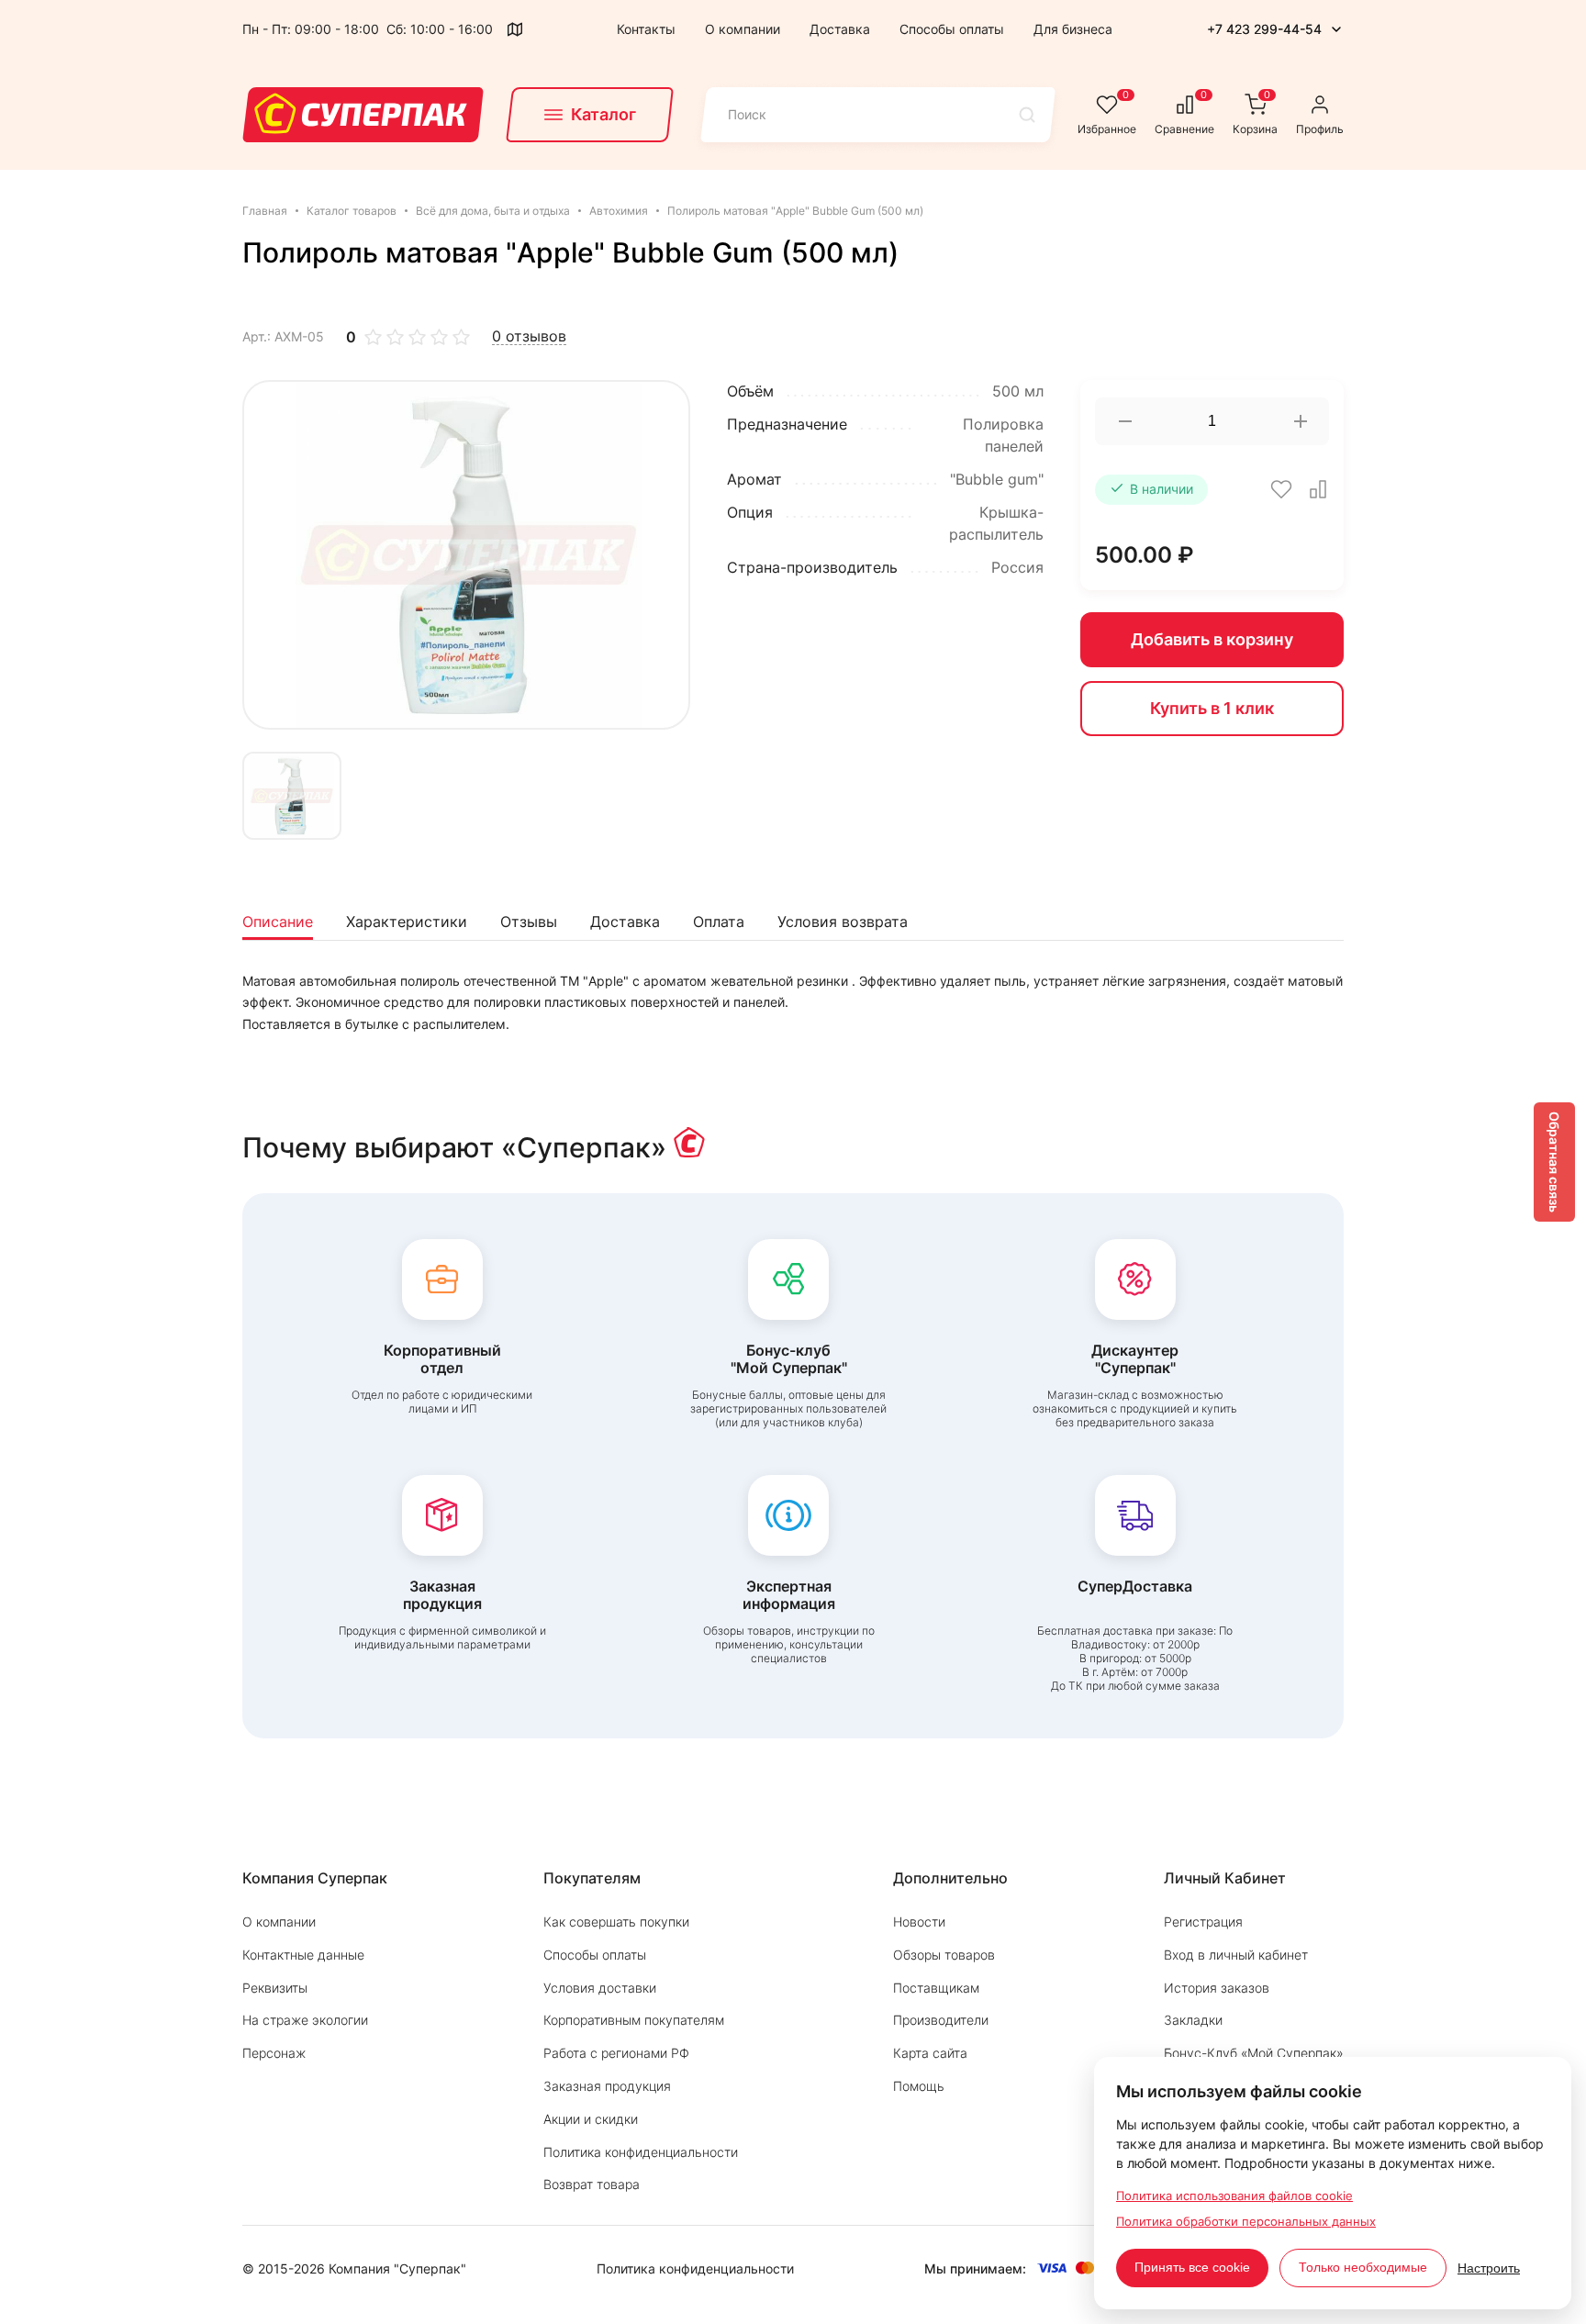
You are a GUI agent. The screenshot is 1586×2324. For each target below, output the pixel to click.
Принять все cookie (1192, 2267)
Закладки (1193, 2020)
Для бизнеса (1073, 29)
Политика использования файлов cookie (1234, 2196)
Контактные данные (303, 1955)
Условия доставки (600, 1988)
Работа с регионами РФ (616, 2053)
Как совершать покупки (616, 1922)
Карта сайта (930, 2053)
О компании (743, 29)
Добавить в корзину (1212, 639)
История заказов (1217, 1988)
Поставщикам (936, 1988)
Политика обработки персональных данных (1246, 2221)
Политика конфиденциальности (641, 2152)
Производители (941, 2020)
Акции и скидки (591, 2119)
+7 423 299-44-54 (1264, 29)
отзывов (529, 336)
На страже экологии (305, 2020)
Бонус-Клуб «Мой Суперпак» (1254, 2053)
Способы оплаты (952, 29)
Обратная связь (1554, 1162)
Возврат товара (592, 2184)
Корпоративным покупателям (634, 2020)
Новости (919, 1922)
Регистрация (1203, 1922)
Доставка (840, 29)
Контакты (646, 29)
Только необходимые (1363, 2267)
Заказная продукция (607, 2086)
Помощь (919, 2086)
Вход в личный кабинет (1236, 1955)
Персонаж (274, 2053)
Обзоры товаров (944, 1955)
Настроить (1489, 2268)
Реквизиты (275, 1988)
